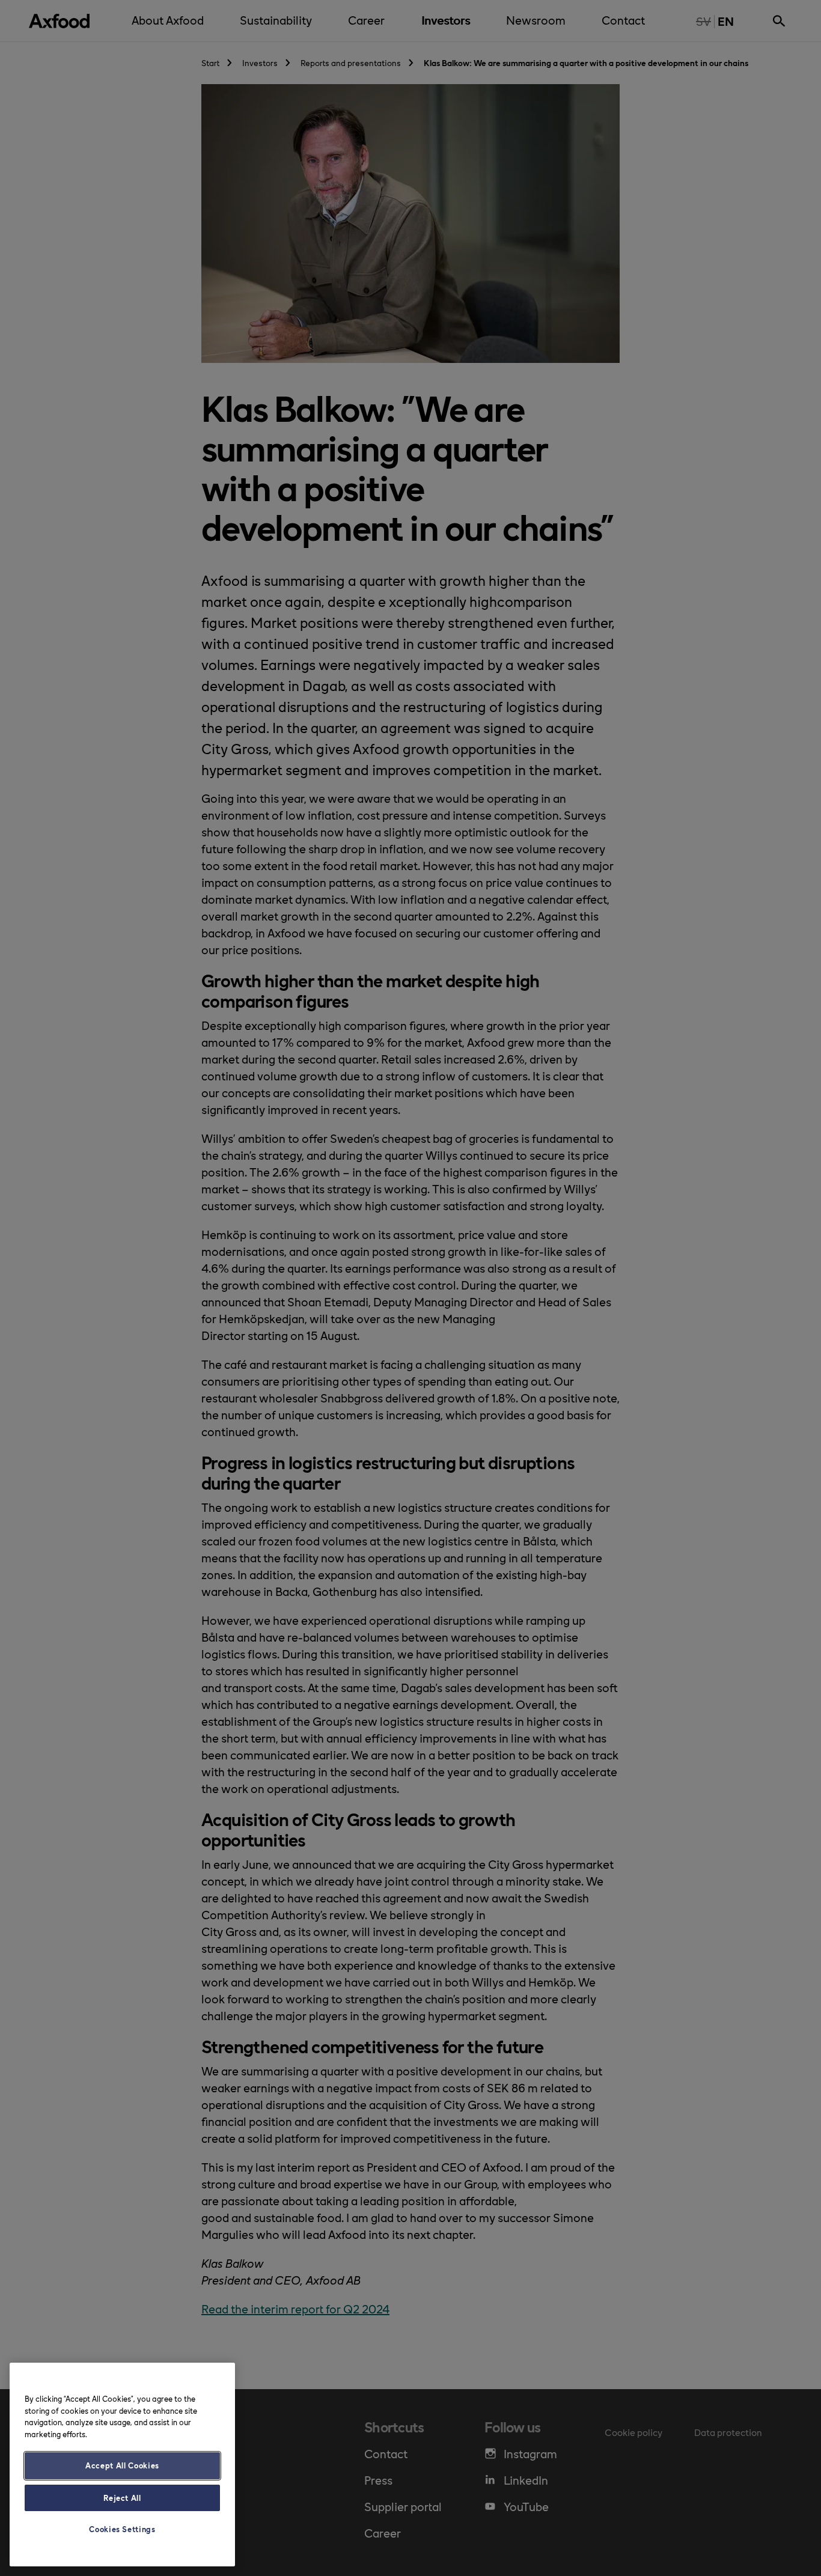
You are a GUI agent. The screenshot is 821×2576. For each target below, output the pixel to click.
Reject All (122, 2498)
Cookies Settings (122, 2529)
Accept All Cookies (122, 2465)
